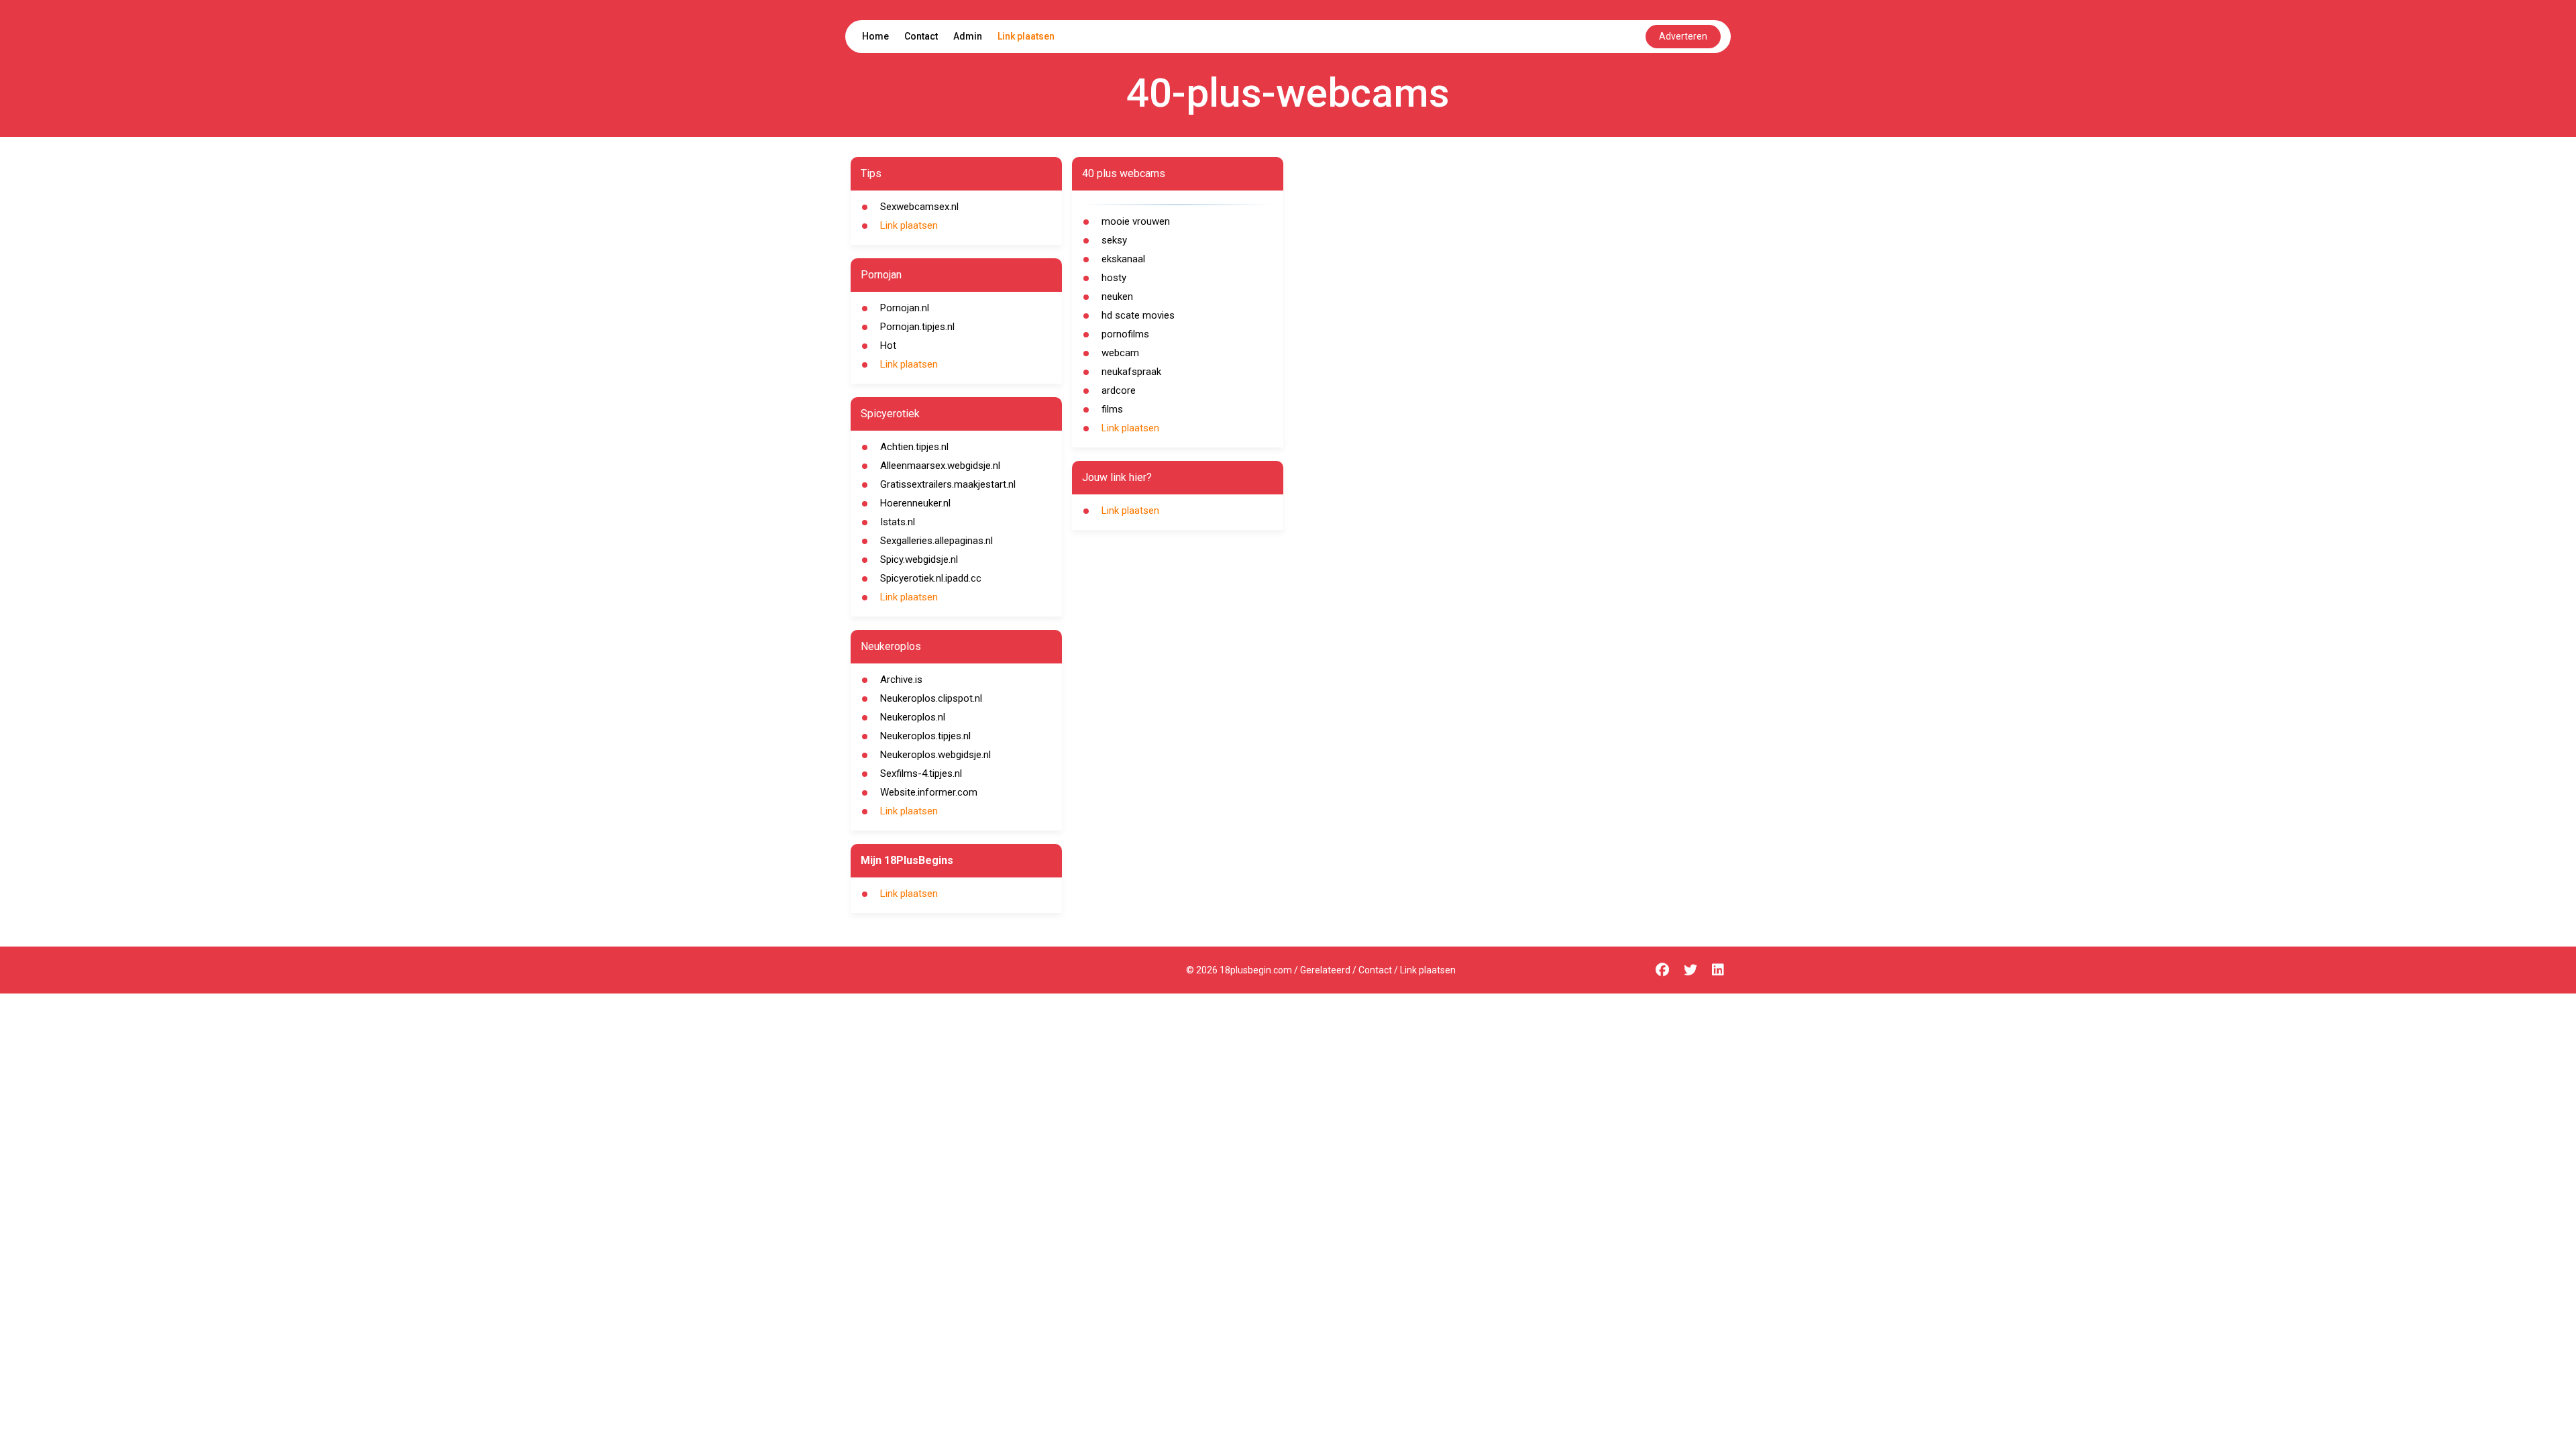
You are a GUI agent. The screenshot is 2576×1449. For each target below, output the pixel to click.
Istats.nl (898, 522)
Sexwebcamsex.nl (919, 207)
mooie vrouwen (1136, 221)
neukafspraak (1131, 372)
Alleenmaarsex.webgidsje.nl (940, 466)
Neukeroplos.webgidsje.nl (935, 755)
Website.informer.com (929, 792)
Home (875, 36)
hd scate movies (1138, 315)
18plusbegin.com (1256, 970)
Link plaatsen (1026, 36)
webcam (1120, 353)
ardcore (1119, 390)
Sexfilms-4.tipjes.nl (921, 773)
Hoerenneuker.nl (915, 503)
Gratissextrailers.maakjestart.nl (948, 484)
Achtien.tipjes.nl (914, 447)
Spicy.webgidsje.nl (919, 559)
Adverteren (1683, 36)
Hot (888, 345)
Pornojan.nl (905, 308)
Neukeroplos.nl (913, 717)
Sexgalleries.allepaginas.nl (936, 541)
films (1112, 409)
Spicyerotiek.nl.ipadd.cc (931, 578)
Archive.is (901, 680)
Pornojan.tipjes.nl (917, 327)
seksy (1114, 240)
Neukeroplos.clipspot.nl (931, 698)
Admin (968, 36)
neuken (1117, 297)
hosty (1114, 278)
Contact (921, 36)
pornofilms (1125, 334)
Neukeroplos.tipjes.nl (925, 736)
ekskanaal (1123, 259)
